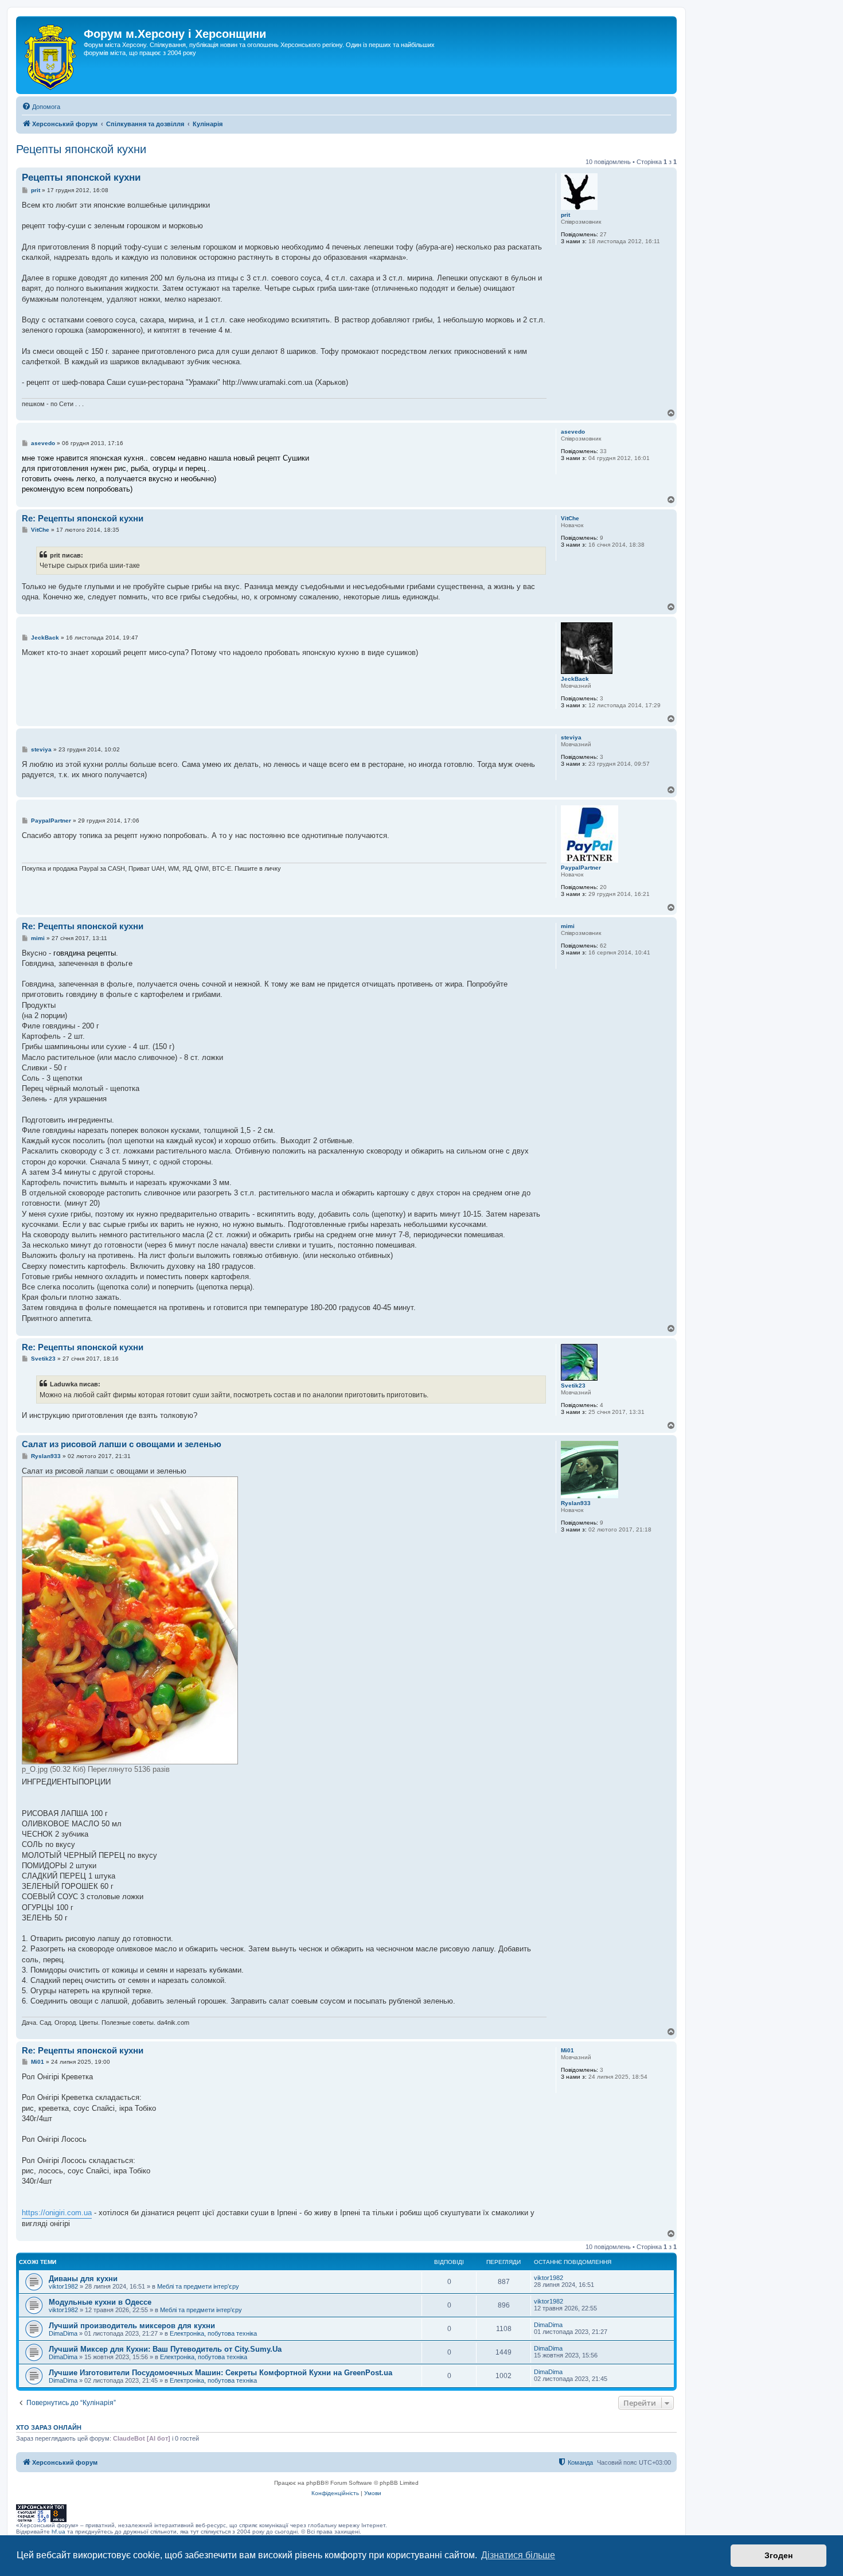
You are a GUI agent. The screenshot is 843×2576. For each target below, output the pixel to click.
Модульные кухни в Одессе (100, 2302)
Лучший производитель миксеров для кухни (132, 2326)
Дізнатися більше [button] (518, 2555)
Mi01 (567, 2050)
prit (565, 215)
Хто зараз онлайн (49, 2427)
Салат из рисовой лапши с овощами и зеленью (122, 1444)
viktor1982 (63, 2286)
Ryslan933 (576, 1503)
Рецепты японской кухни (81, 149)
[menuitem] (41, 107)
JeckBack (575, 679)
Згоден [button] (778, 2555)
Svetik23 (573, 1386)
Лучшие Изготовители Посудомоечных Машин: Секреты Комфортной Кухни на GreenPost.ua (220, 2373)
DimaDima (63, 2333)
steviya (571, 737)
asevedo (573, 432)
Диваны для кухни (83, 2279)
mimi (568, 926)
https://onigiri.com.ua (57, 2213)
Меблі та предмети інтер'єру (198, 2286)
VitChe (570, 518)
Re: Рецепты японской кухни (83, 518)
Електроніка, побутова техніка (213, 2333)
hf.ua (58, 2532)
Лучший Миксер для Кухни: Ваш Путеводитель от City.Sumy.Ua (165, 2349)
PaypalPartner (581, 868)
